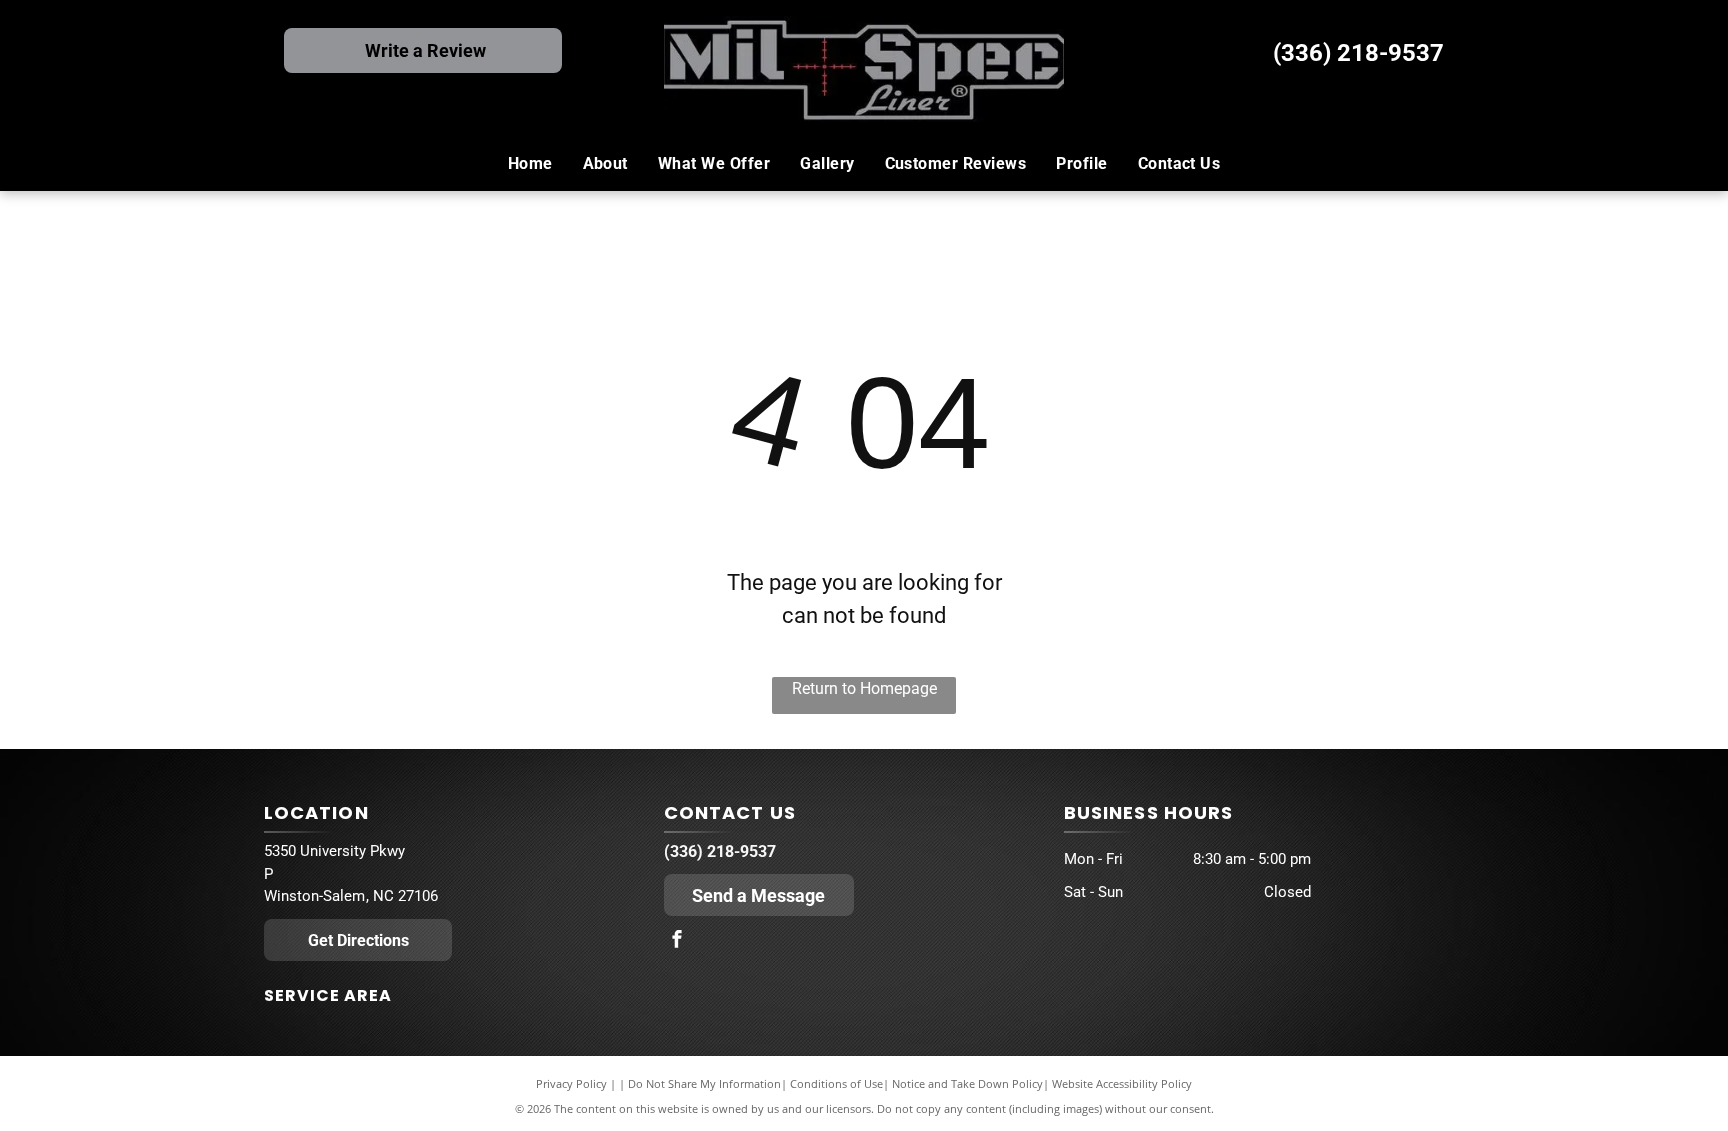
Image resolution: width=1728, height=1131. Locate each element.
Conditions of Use (836, 1083)
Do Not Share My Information (704, 1083)
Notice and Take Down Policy (967, 1083)
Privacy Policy (571, 1083)
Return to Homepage (864, 688)
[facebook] (677, 941)
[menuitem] (530, 164)
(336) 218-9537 (1358, 53)
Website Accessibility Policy (1122, 1083)
